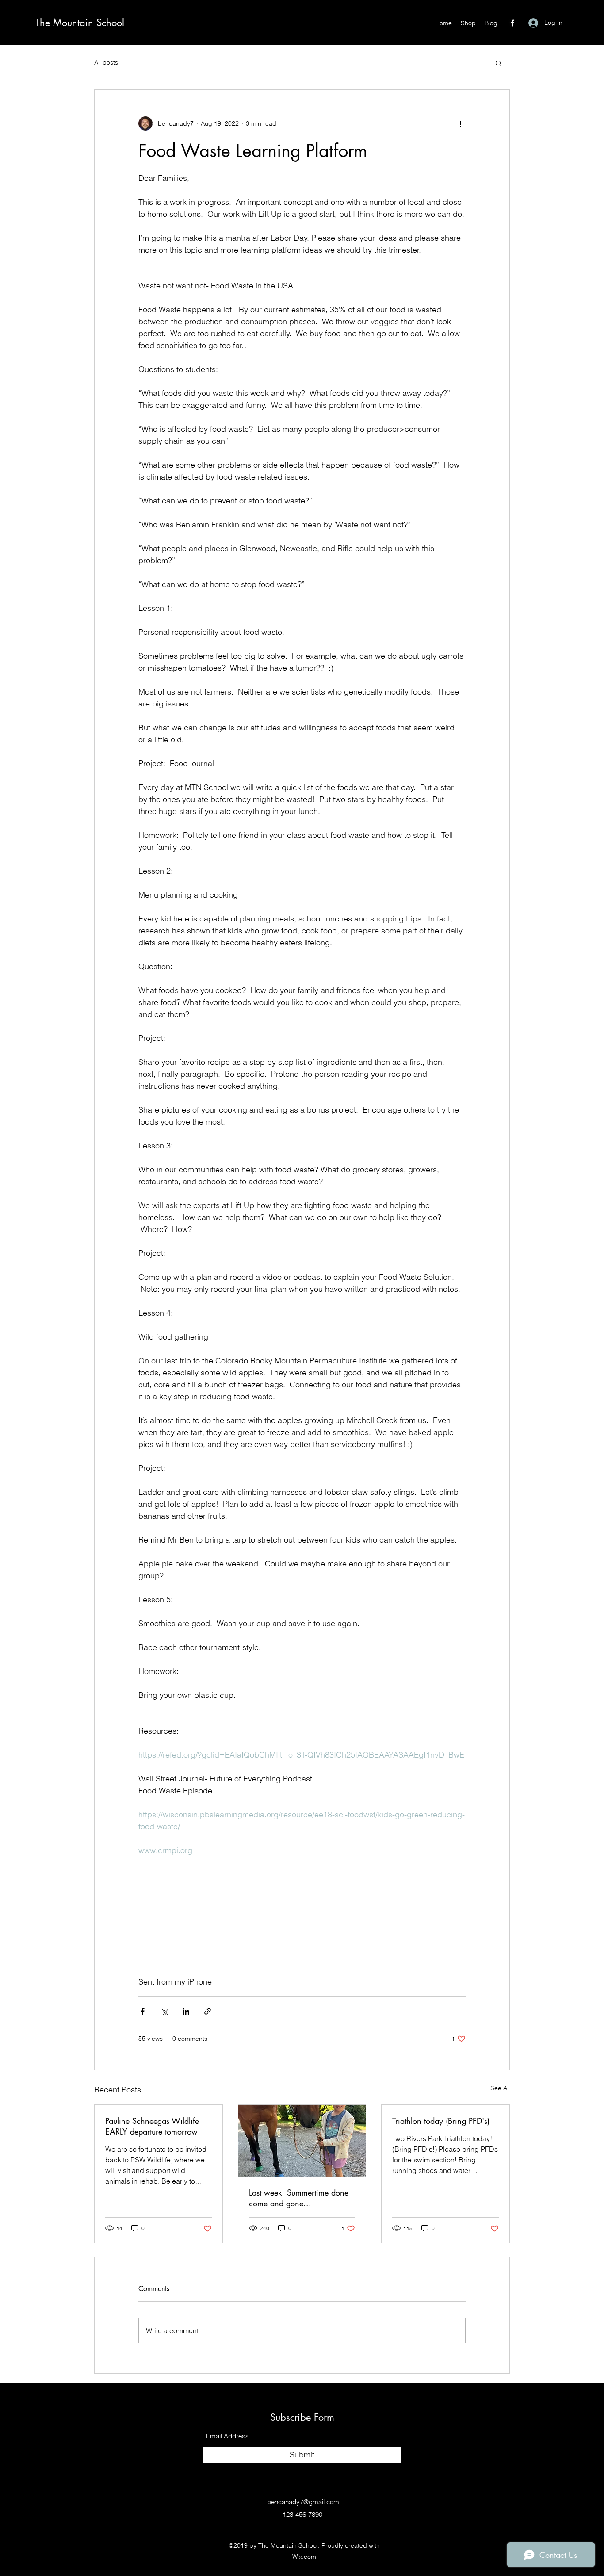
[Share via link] (208, 2011)
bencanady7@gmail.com (303, 2502)
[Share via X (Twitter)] (164, 2011)
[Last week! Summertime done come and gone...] (302, 2141)
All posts (106, 62)
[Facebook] (512, 23)
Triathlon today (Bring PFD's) (441, 2121)
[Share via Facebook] (143, 2011)
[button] (499, 63)
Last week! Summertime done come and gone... (299, 2198)
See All (500, 2088)
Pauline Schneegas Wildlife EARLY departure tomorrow (152, 2126)
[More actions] (460, 123)
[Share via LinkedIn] (186, 2011)
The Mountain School (80, 23)
